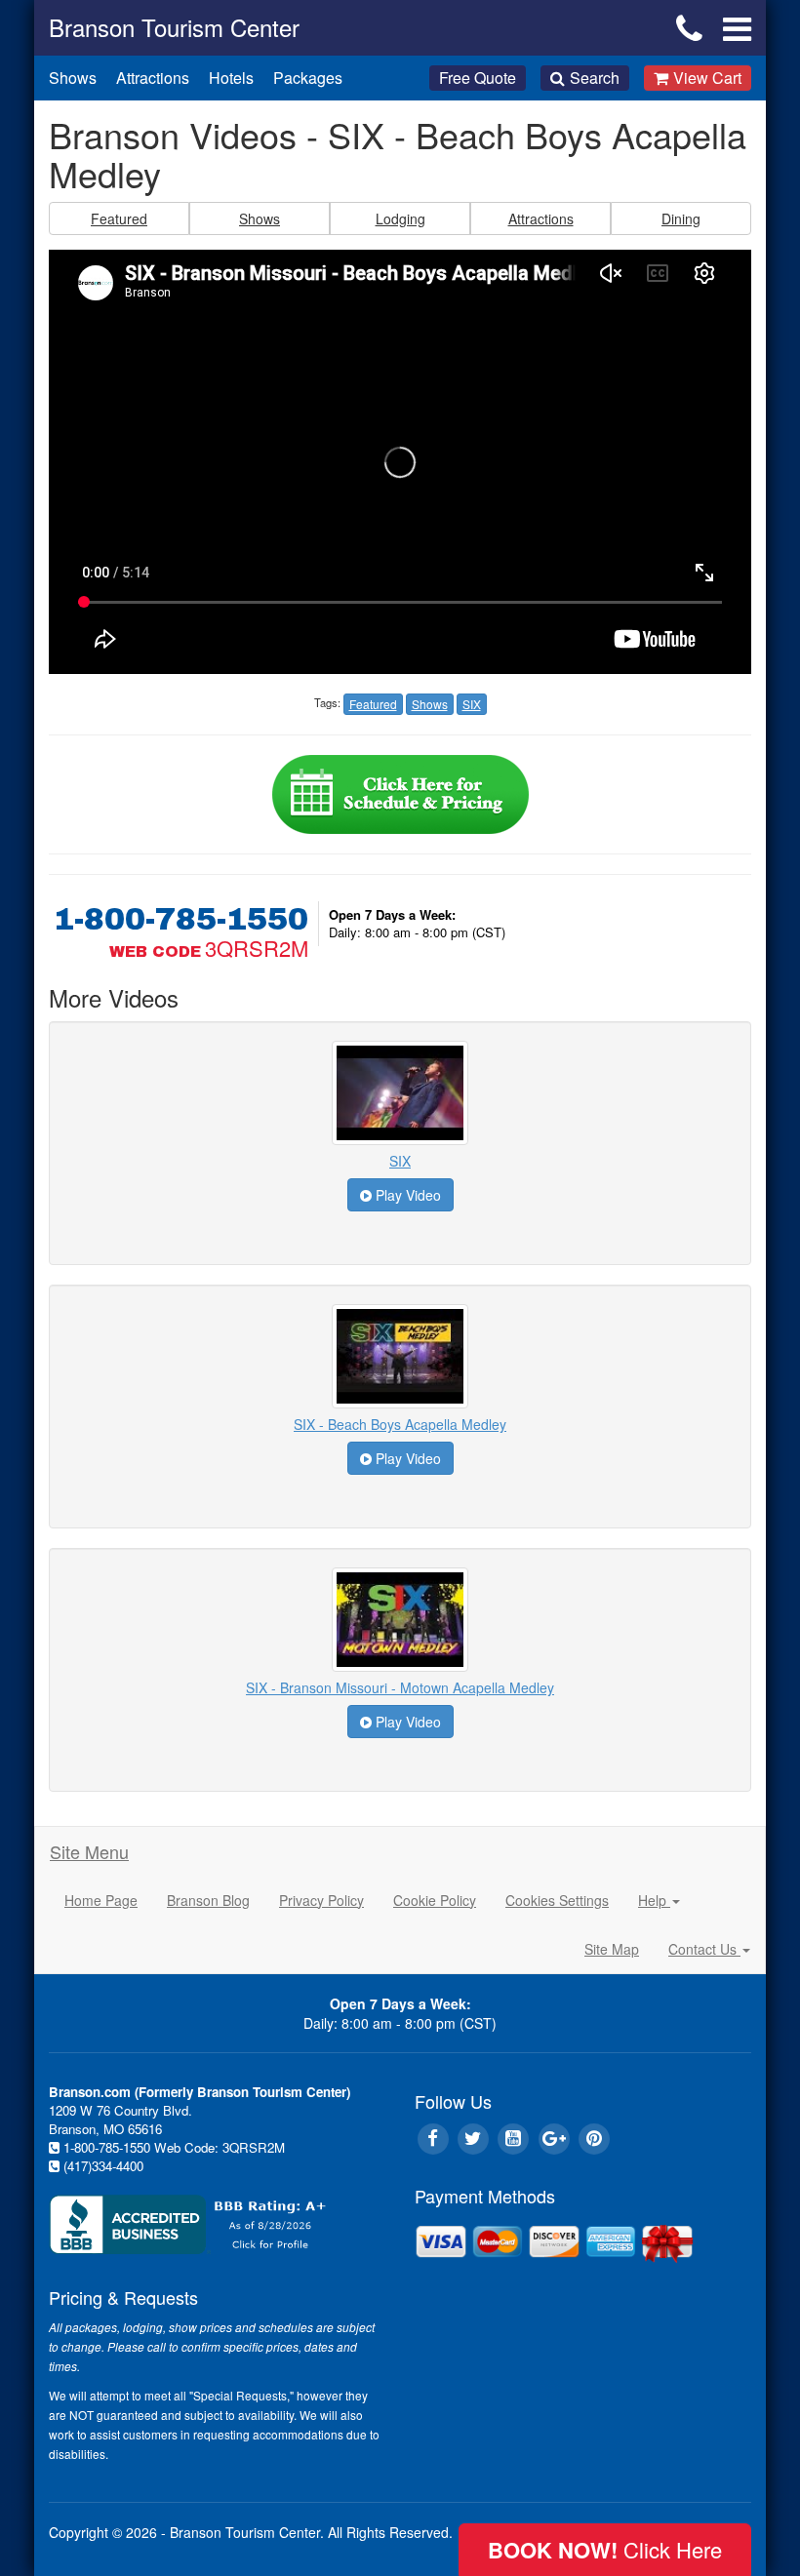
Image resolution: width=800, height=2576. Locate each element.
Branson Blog (208, 1900)
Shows (73, 78)
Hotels (231, 78)
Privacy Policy (321, 1900)
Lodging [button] (400, 218)
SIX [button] (472, 704)
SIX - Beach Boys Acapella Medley (400, 1424)
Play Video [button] (406, 1195)
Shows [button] (260, 218)
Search (595, 78)
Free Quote (478, 78)
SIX (400, 1161)
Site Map (612, 1949)
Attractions (153, 78)
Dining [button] (681, 218)
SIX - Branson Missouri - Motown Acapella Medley (400, 1687)
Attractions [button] (541, 218)
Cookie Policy (435, 1900)
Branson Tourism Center (174, 27)
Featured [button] (119, 218)
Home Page (101, 1900)
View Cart (707, 78)
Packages (308, 78)
